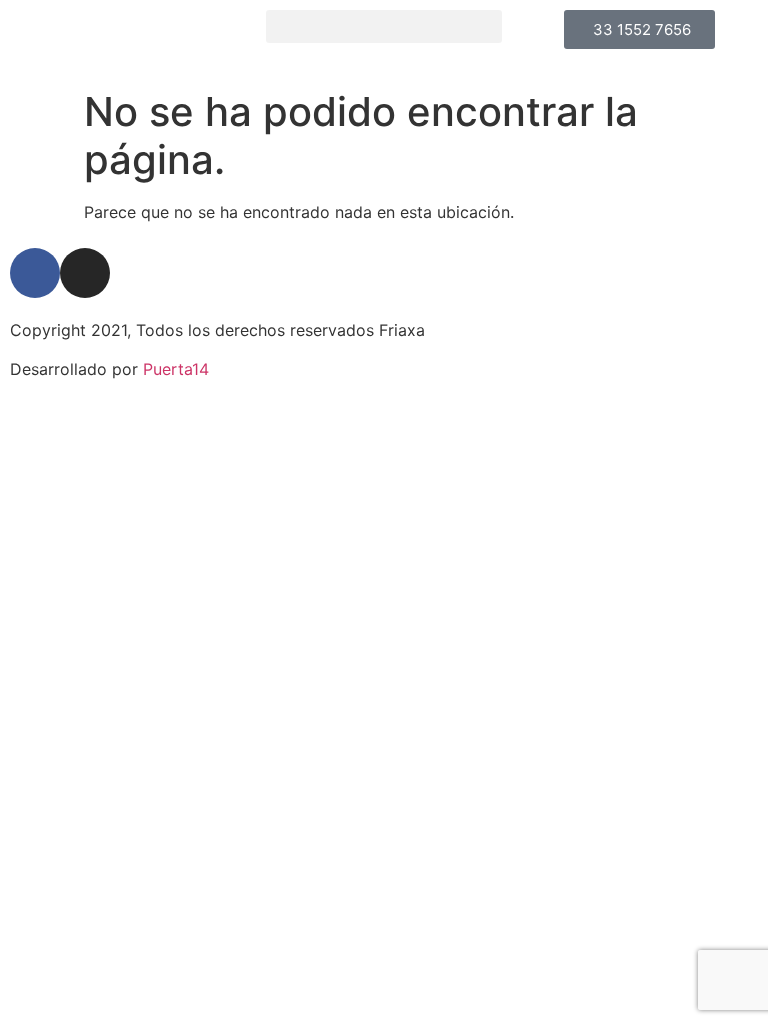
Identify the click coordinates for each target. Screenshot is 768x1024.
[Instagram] (85, 273)
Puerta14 (176, 369)
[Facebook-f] (35, 273)
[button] (384, 26)
